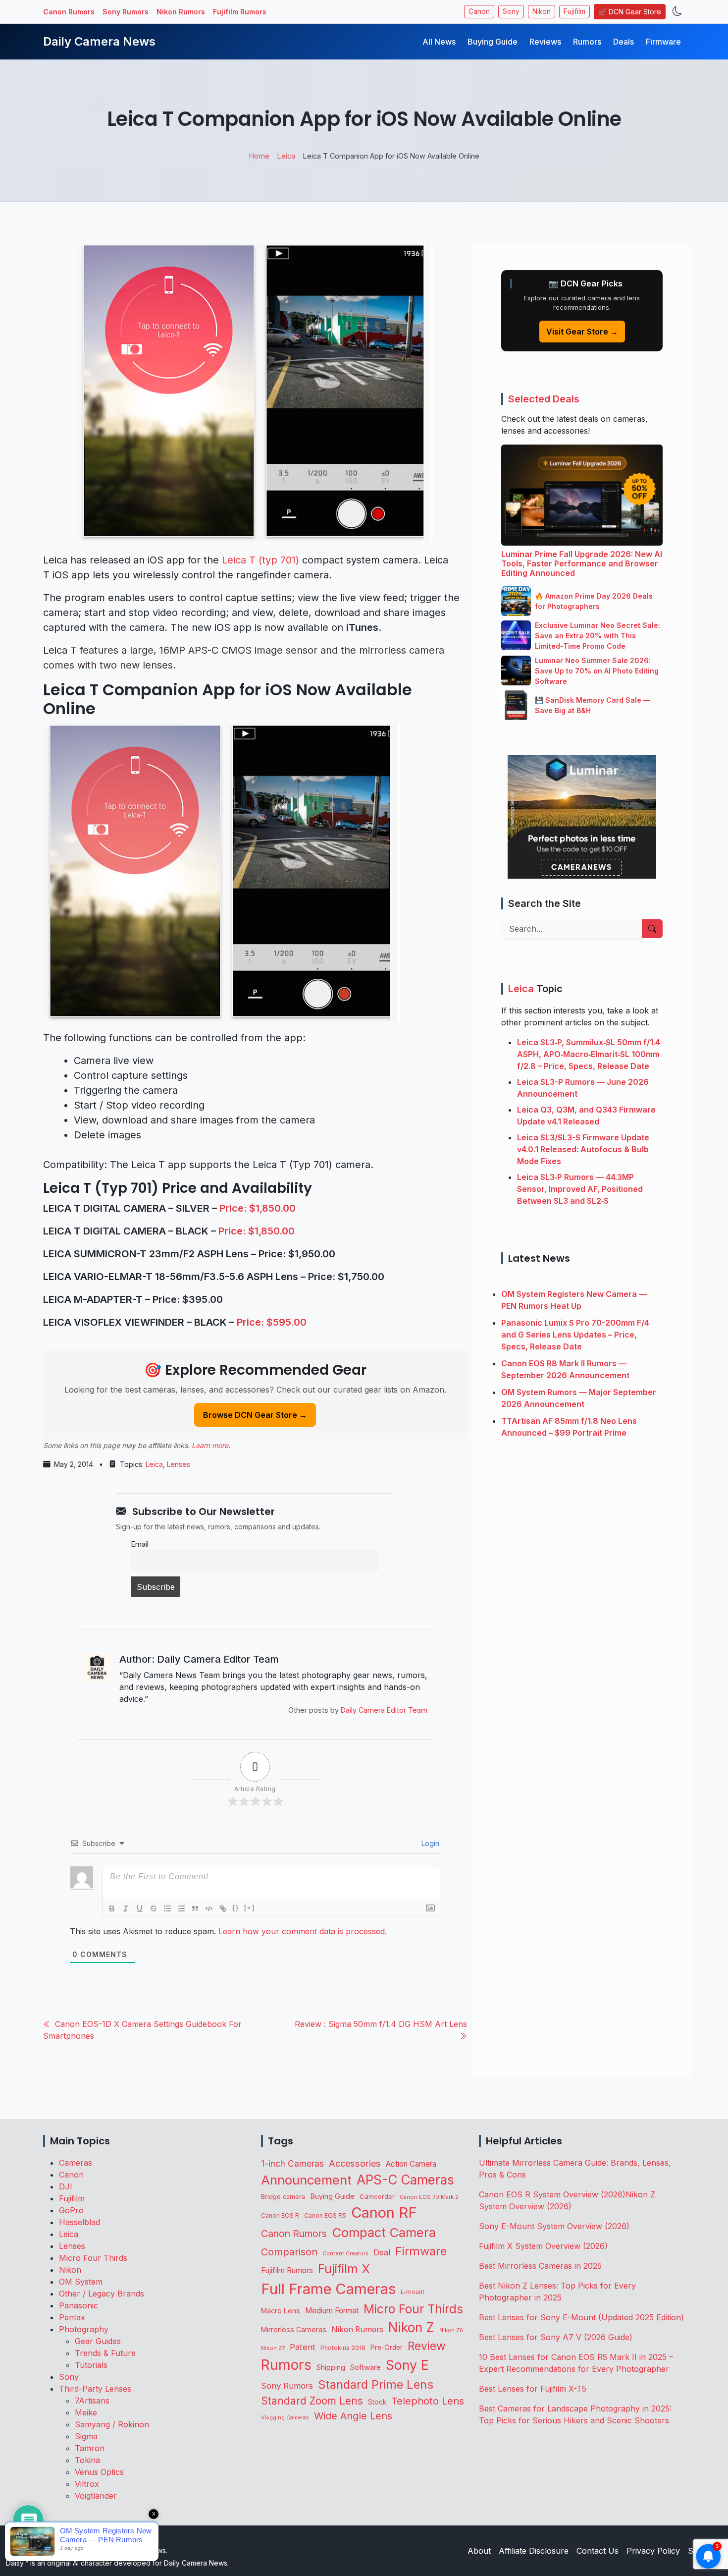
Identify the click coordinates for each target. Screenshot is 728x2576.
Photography (84, 2329)
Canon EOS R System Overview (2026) (552, 2194)
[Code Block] (209, 1908)
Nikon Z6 (451, 2330)
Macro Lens (281, 2311)
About (479, 2551)
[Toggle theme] (677, 12)
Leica (154, 1464)
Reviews (545, 42)
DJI (66, 2186)
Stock (377, 2402)
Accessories (355, 2163)
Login (429, 1843)
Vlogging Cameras (285, 2418)
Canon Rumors (69, 12)
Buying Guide (493, 42)
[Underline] (140, 1908)
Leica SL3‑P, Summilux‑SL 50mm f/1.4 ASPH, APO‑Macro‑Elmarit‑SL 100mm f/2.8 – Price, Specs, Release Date (589, 1054)
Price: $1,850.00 (258, 1208)
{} (236, 1908)
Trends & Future (105, 2353)
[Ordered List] (167, 1908)
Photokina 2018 (343, 2348)
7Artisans (92, 2401)
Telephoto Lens (428, 2401)
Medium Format (332, 2311)
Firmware (663, 42)
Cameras (76, 2163)
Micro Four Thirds (93, 2258)
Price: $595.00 (272, 1322)
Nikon (542, 11)
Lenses (179, 1464)
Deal (382, 2252)
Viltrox (87, 2484)
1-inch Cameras (292, 2163)
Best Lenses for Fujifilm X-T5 (533, 2389)
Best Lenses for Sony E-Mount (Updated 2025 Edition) (581, 2317)
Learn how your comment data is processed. (303, 1931)
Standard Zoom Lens (312, 2401)
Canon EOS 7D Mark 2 (429, 2197)
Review (427, 2346)
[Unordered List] (181, 1908)
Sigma (86, 2436)
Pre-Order (387, 2348)
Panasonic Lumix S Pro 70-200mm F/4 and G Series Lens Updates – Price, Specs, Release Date (575, 1335)
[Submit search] (652, 929)
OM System (81, 2282)
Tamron (90, 2448)
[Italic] (126, 1908)
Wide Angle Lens (353, 2416)
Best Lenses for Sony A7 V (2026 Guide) (556, 2337)
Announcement (306, 2180)
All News (439, 42)
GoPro (71, 2210)
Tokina (87, 2460)
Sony (511, 11)
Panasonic (78, 2305)
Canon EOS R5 (325, 2215)
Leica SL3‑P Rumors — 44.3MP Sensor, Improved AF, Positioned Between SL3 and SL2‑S (580, 1189)
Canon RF (384, 2212)
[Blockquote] (195, 1908)
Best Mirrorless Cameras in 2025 (542, 2266)
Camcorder (377, 2196)
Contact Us (598, 2551)
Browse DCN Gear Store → (255, 1415)
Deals (624, 42)
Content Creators (345, 2254)
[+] (250, 1908)
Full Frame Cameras (328, 2289)
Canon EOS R (280, 2215)
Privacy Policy (653, 2551)
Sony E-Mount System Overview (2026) (554, 2226)
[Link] (223, 1908)
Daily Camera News (99, 41)
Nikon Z (411, 2327)
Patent (303, 2347)
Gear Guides (98, 2341)
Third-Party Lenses (95, 2389)
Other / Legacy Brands (102, 2294)
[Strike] (154, 1908)
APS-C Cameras (405, 2180)
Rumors (587, 42)
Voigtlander (96, 2496)
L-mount (413, 2292)
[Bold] (112, 1908)
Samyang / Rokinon (112, 2424)
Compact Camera (384, 2232)
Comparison (289, 2252)
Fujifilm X (344, 2269)
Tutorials (91, 2365)
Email (140, 1544)
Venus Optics (99, 2472)
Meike (86, 2412)
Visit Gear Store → (582, 332)
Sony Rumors (126, 12)
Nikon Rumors (181, 12)
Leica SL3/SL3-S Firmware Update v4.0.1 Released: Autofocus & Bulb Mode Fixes (583, 1149)
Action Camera (411, 2164)
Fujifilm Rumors (240, 12)
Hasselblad (79, 2222)
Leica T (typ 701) (260, 560)
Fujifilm (574, 11)
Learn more (210, 1445)
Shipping (331, 2367)
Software (365, 2367)
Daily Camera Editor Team (384, 1710)
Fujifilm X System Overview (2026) (543, 2246)
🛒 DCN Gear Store (630, 12)
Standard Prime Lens (376, 2384)
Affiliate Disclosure (534, 2551)
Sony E (407, 2365)
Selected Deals (544, 399)
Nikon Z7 (273, 2348)
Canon (479, 11)
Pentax (72, 2317)
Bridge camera (283, 2197)
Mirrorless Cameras (294, 2329)
